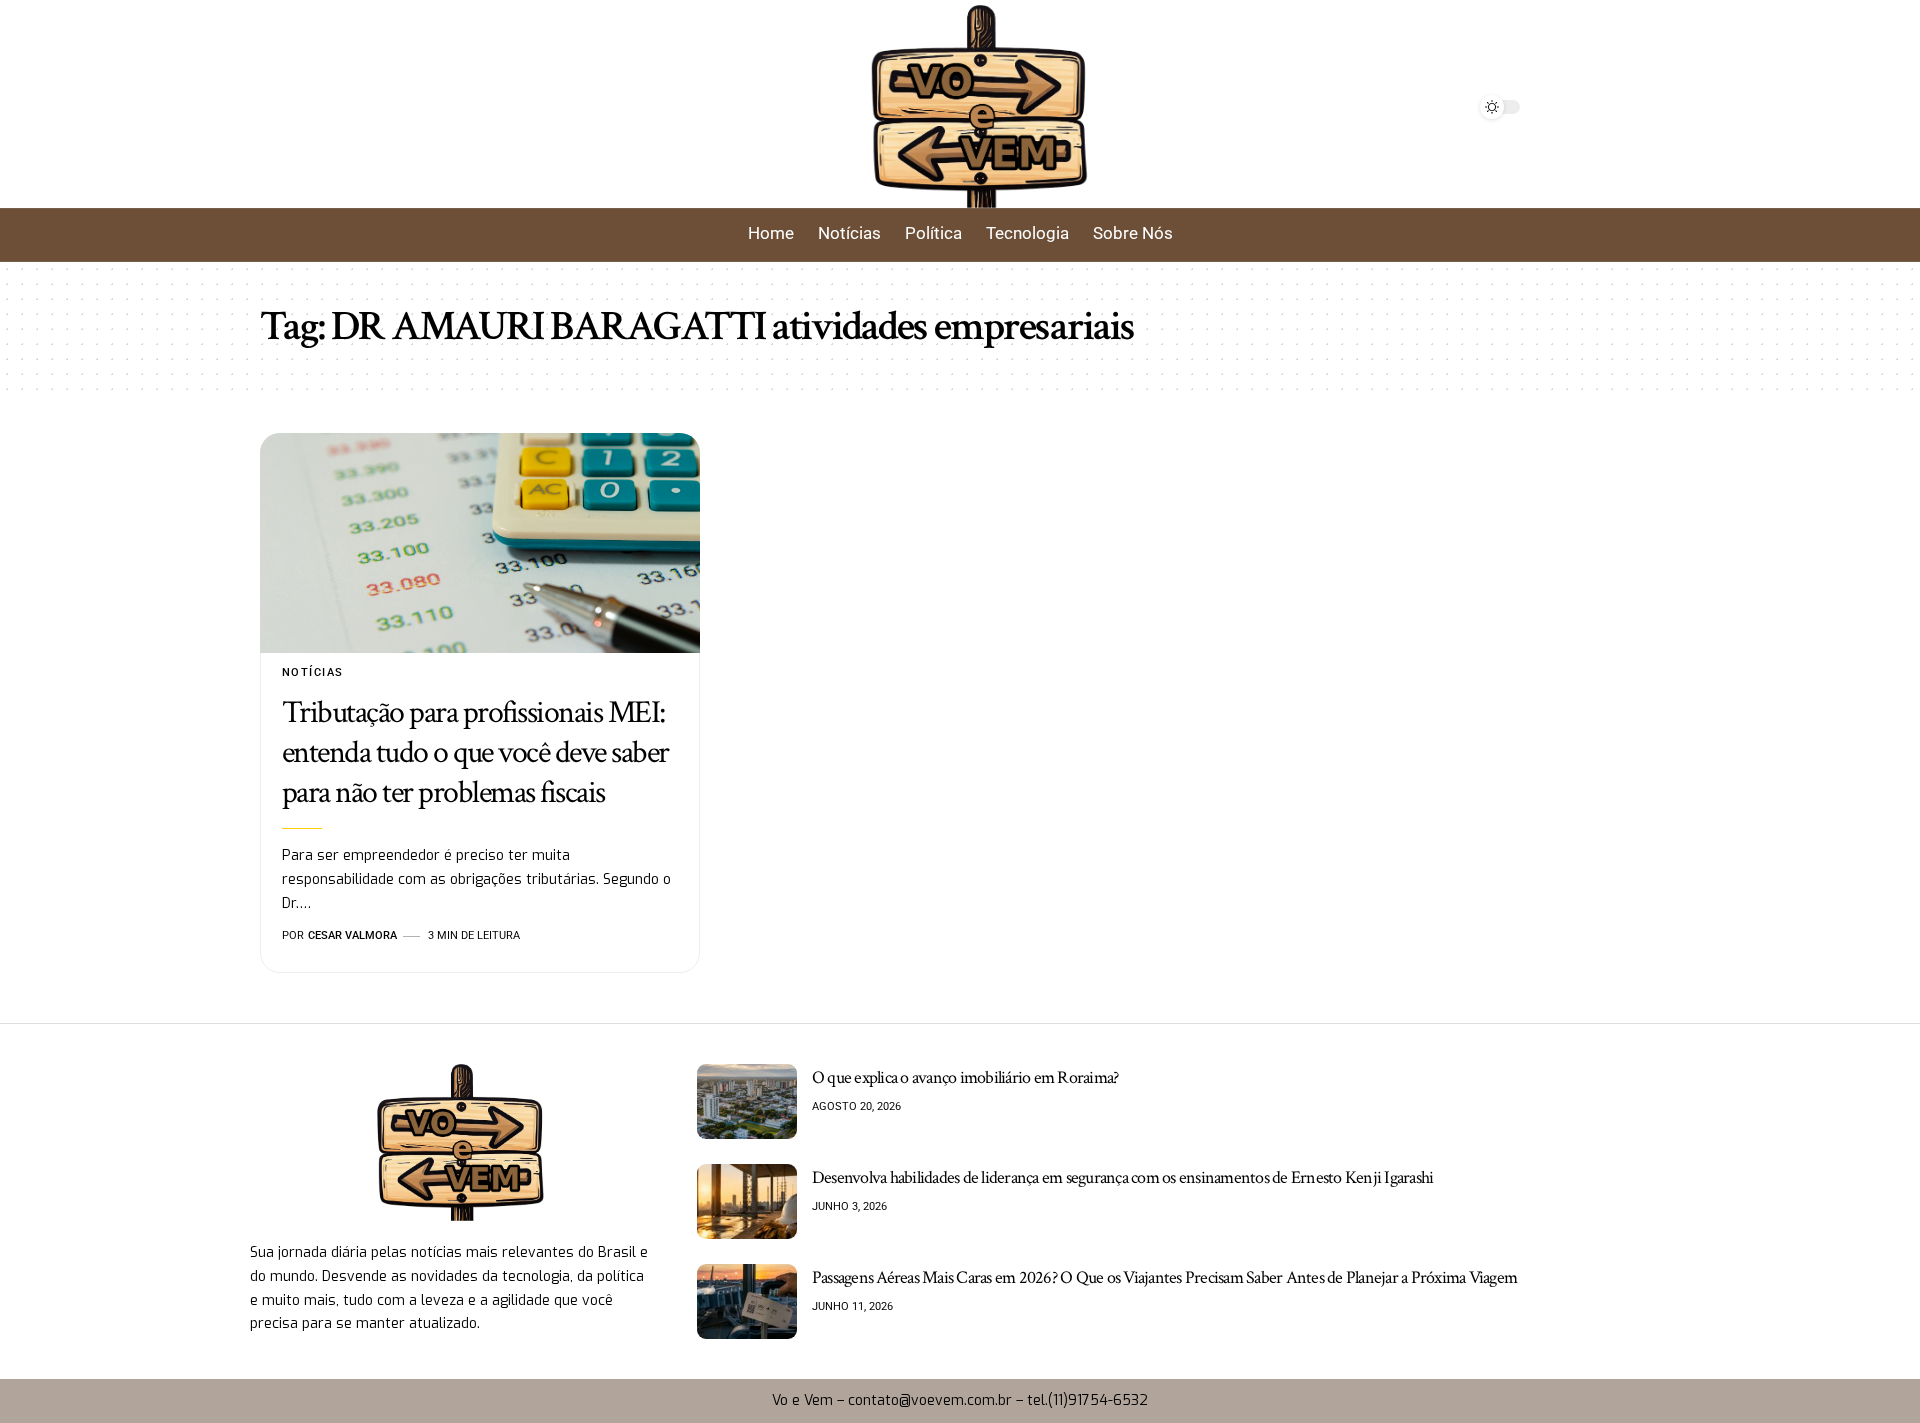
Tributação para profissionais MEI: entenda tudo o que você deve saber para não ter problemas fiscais (475, 752)
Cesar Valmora (352, 935)
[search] (532, 107)
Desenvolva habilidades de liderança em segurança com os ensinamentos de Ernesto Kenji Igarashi (1123, 1177)
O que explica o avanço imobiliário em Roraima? (965, 1077)
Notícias (313, 672)
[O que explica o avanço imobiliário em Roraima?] (747, 1101)
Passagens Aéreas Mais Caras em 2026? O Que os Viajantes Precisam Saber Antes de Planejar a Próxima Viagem (1164, 1277)
